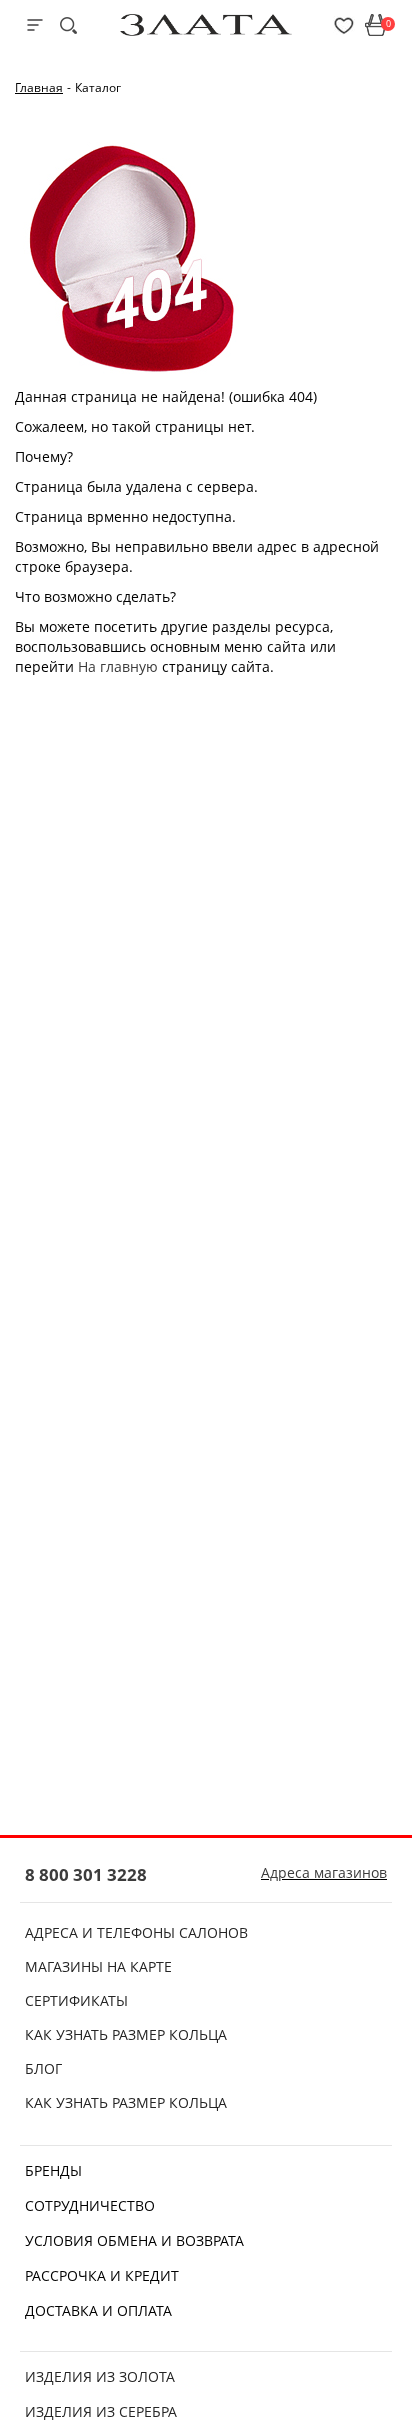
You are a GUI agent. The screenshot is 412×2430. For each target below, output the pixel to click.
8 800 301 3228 (86, 1874)
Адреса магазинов (324, 1872)
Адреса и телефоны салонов (136, 1932)
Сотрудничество (90, 2205)
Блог (43, 2068)
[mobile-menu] (35, 25)
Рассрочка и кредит (102, 2275)
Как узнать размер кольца (126, 2034)
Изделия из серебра (101, 2411)
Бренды (53, 2170)
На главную (118, 666)
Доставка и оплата (98, 2310)
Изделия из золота (100, 2376)
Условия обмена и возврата (134, 2240)
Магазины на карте (98, 1966)
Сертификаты (76, 2000)
